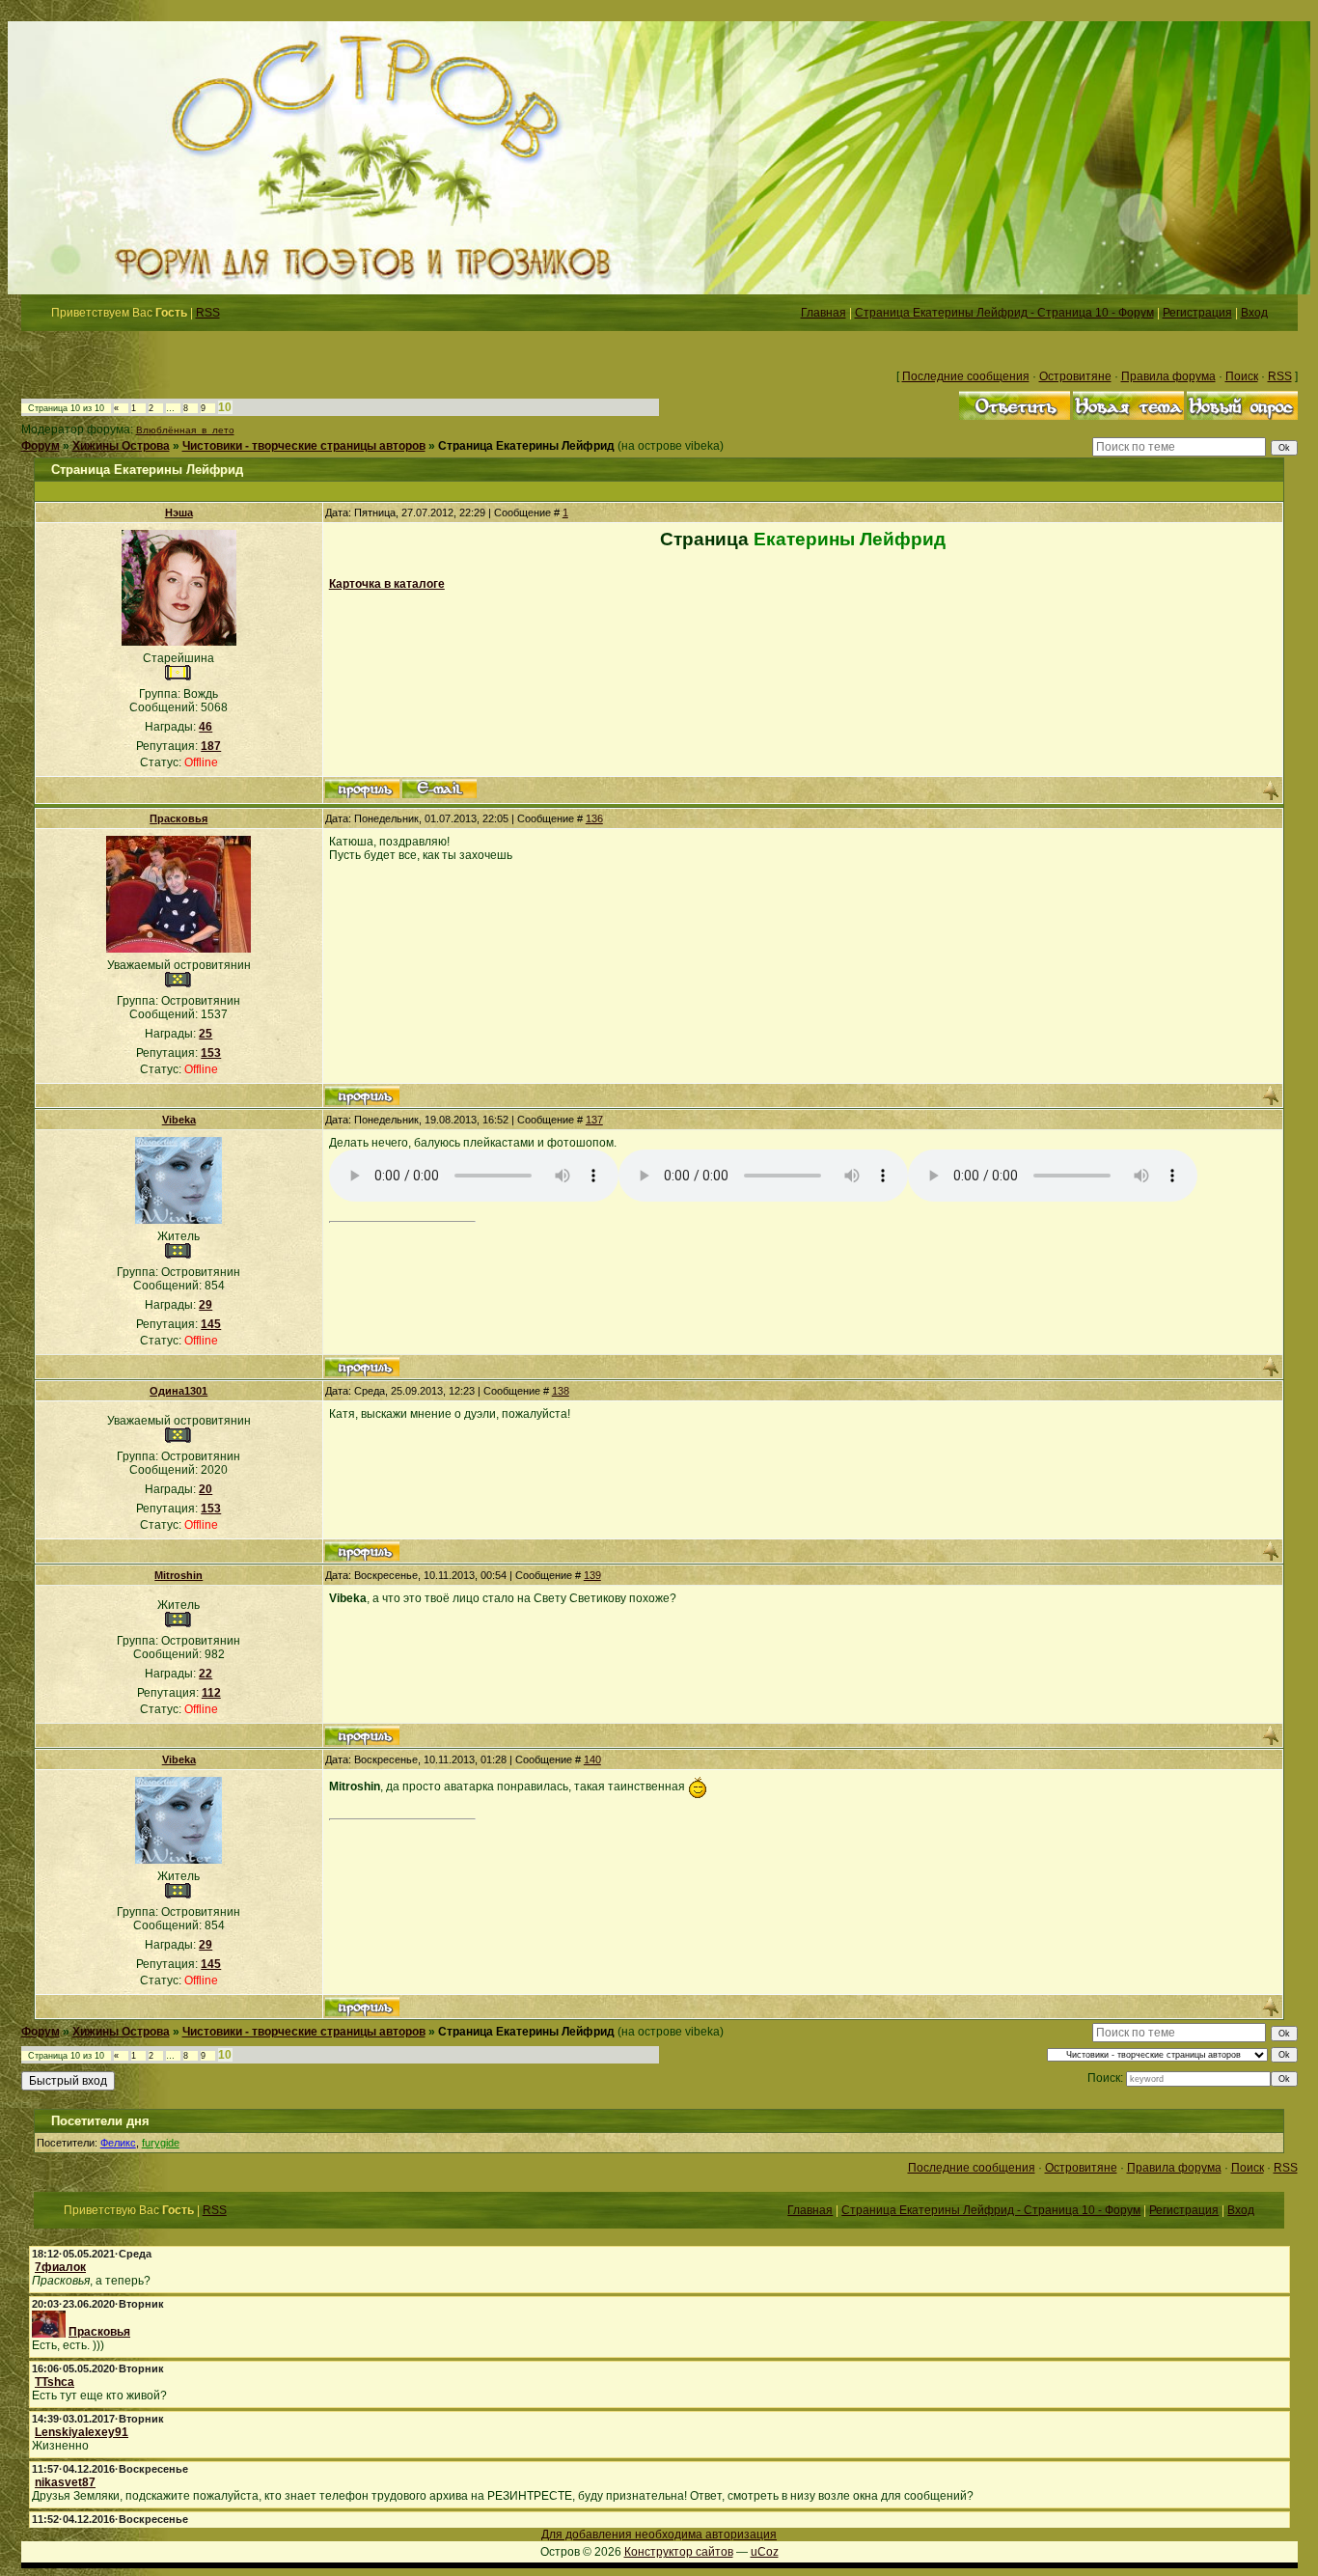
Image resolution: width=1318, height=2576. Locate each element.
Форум (41, 446)
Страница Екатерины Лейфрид (526, 446)
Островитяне (1075, 376)
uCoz (765, 2552)
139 (592, 1575)
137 (594, 1120)
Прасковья (178, 818)
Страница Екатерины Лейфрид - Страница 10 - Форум (1004, 313)
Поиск (1242, 376)
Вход (1254, 313)
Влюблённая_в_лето (185, 430)
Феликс (118, 2143)
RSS (208, 313)
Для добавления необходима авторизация (659, 2534)
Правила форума (1168, 376)
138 (561, 1391)
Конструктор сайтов (679, 2552)
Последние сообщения (966, 376)
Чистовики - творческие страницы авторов (304, 446)
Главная (824, 313)
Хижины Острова (121, 446)
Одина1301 (178, 1391)
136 (594, 818)
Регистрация (1197, 313)
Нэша (179, 512)
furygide (161, 2143)
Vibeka (179, 1120)
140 (592, 1759)
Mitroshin (178, 1575)
